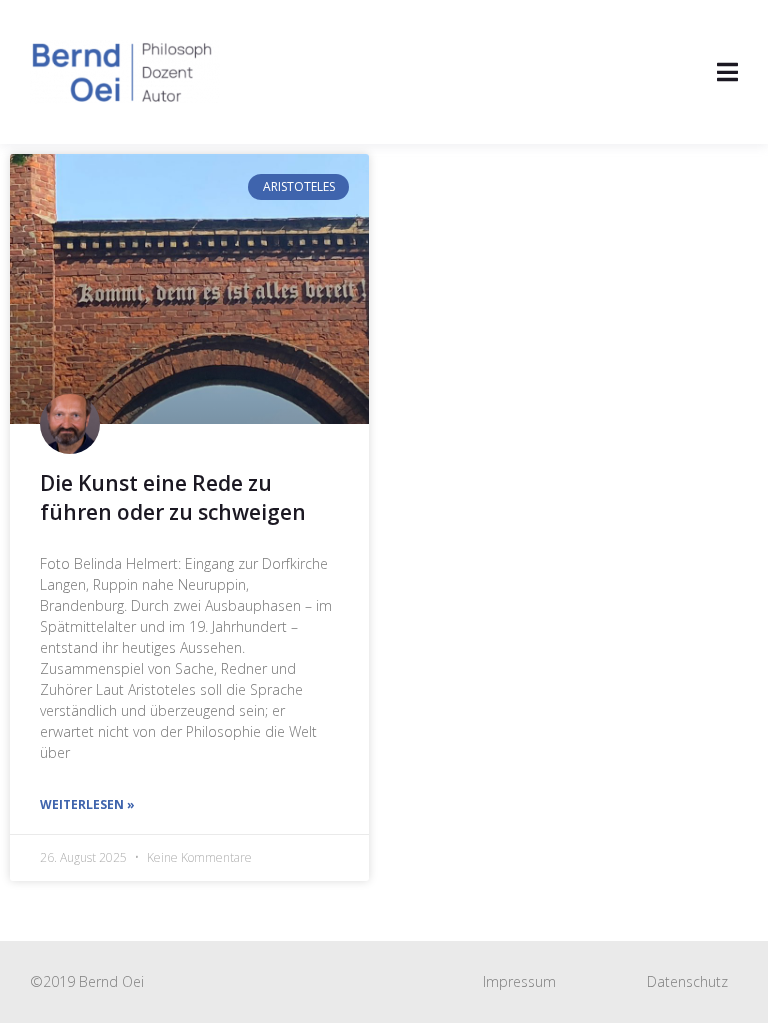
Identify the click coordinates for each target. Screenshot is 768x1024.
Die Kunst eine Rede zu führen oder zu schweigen (173, 497)
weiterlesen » (87, 804)
